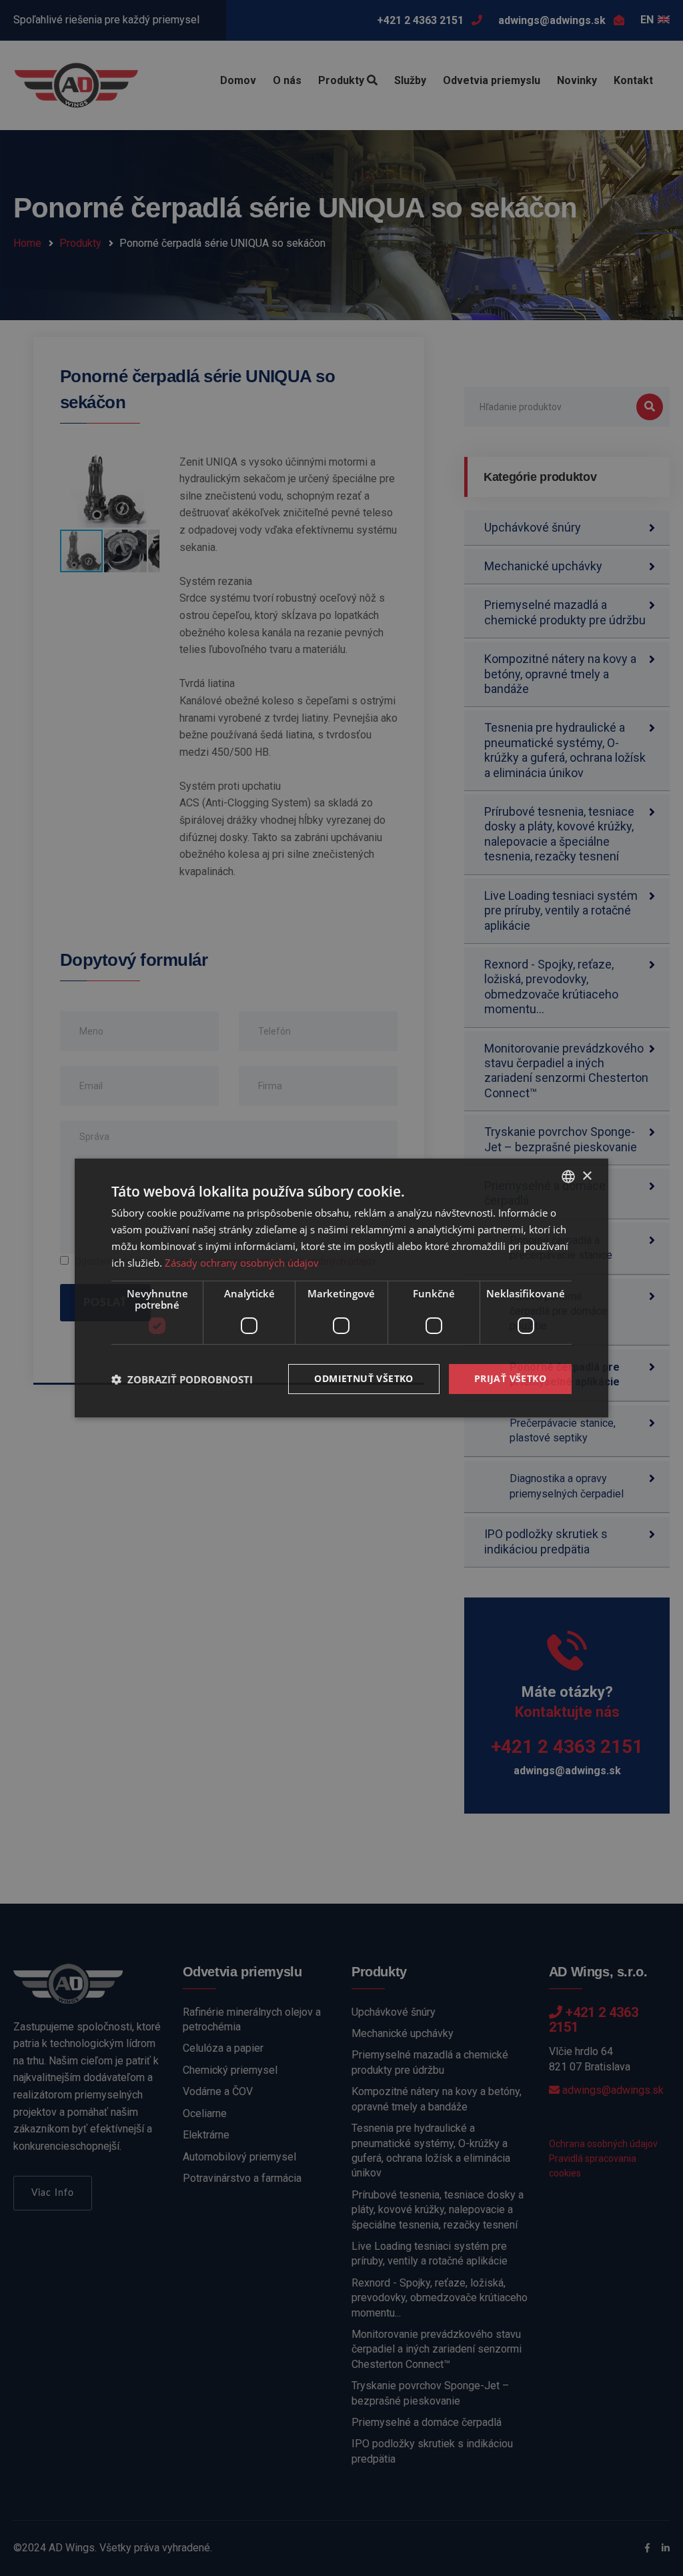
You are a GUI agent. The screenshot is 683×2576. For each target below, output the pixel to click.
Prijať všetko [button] (510, 1378)
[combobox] (568, 1177)
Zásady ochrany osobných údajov (242, 1263)
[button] (182, 1379)
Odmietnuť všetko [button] (364, 1378)
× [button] (587, 1176)
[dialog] (341, 1288)
